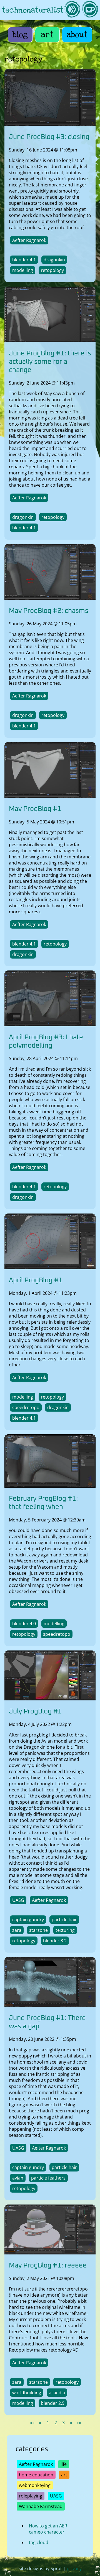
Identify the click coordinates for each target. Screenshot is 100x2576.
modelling (23, 270)
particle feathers (48, 2178)
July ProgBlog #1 (35, 1712)
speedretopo (26, 1407)
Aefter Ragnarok (29, 240)
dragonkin (54, 260)
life (64, 2464)
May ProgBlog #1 (35, 809)
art (47, 35)
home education (36, 2475)
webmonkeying (35, 2485)
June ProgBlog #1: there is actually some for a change (50, 362)
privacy (74, 2569)
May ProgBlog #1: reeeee (48, 2266)
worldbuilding (27, 2393)
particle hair (64, 1920)
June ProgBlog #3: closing (49, 137)
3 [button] (63, 2423)
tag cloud (39, 2542)
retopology (52, 270)
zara (17, 1930)
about (77, 35)
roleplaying (31, 2496)
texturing (65, 1930)
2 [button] (56, 2423)
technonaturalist (33, 10)
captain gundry (28, 1920)
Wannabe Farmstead (41, 2506)
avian (18, 2178)
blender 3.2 (55, 1941)
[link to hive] (72, 10)
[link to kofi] (90, 10)
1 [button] (48, 2423)
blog (20, 35)
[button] (32, 2423)
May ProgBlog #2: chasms (49, 611)
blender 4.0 (24, 1624)
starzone (38, 1930)
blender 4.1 (24, 260)
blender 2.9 (53, 2403)
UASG (18, 1900)
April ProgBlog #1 (36, 1280)
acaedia (57, 2393)
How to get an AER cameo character (48, 2529)
